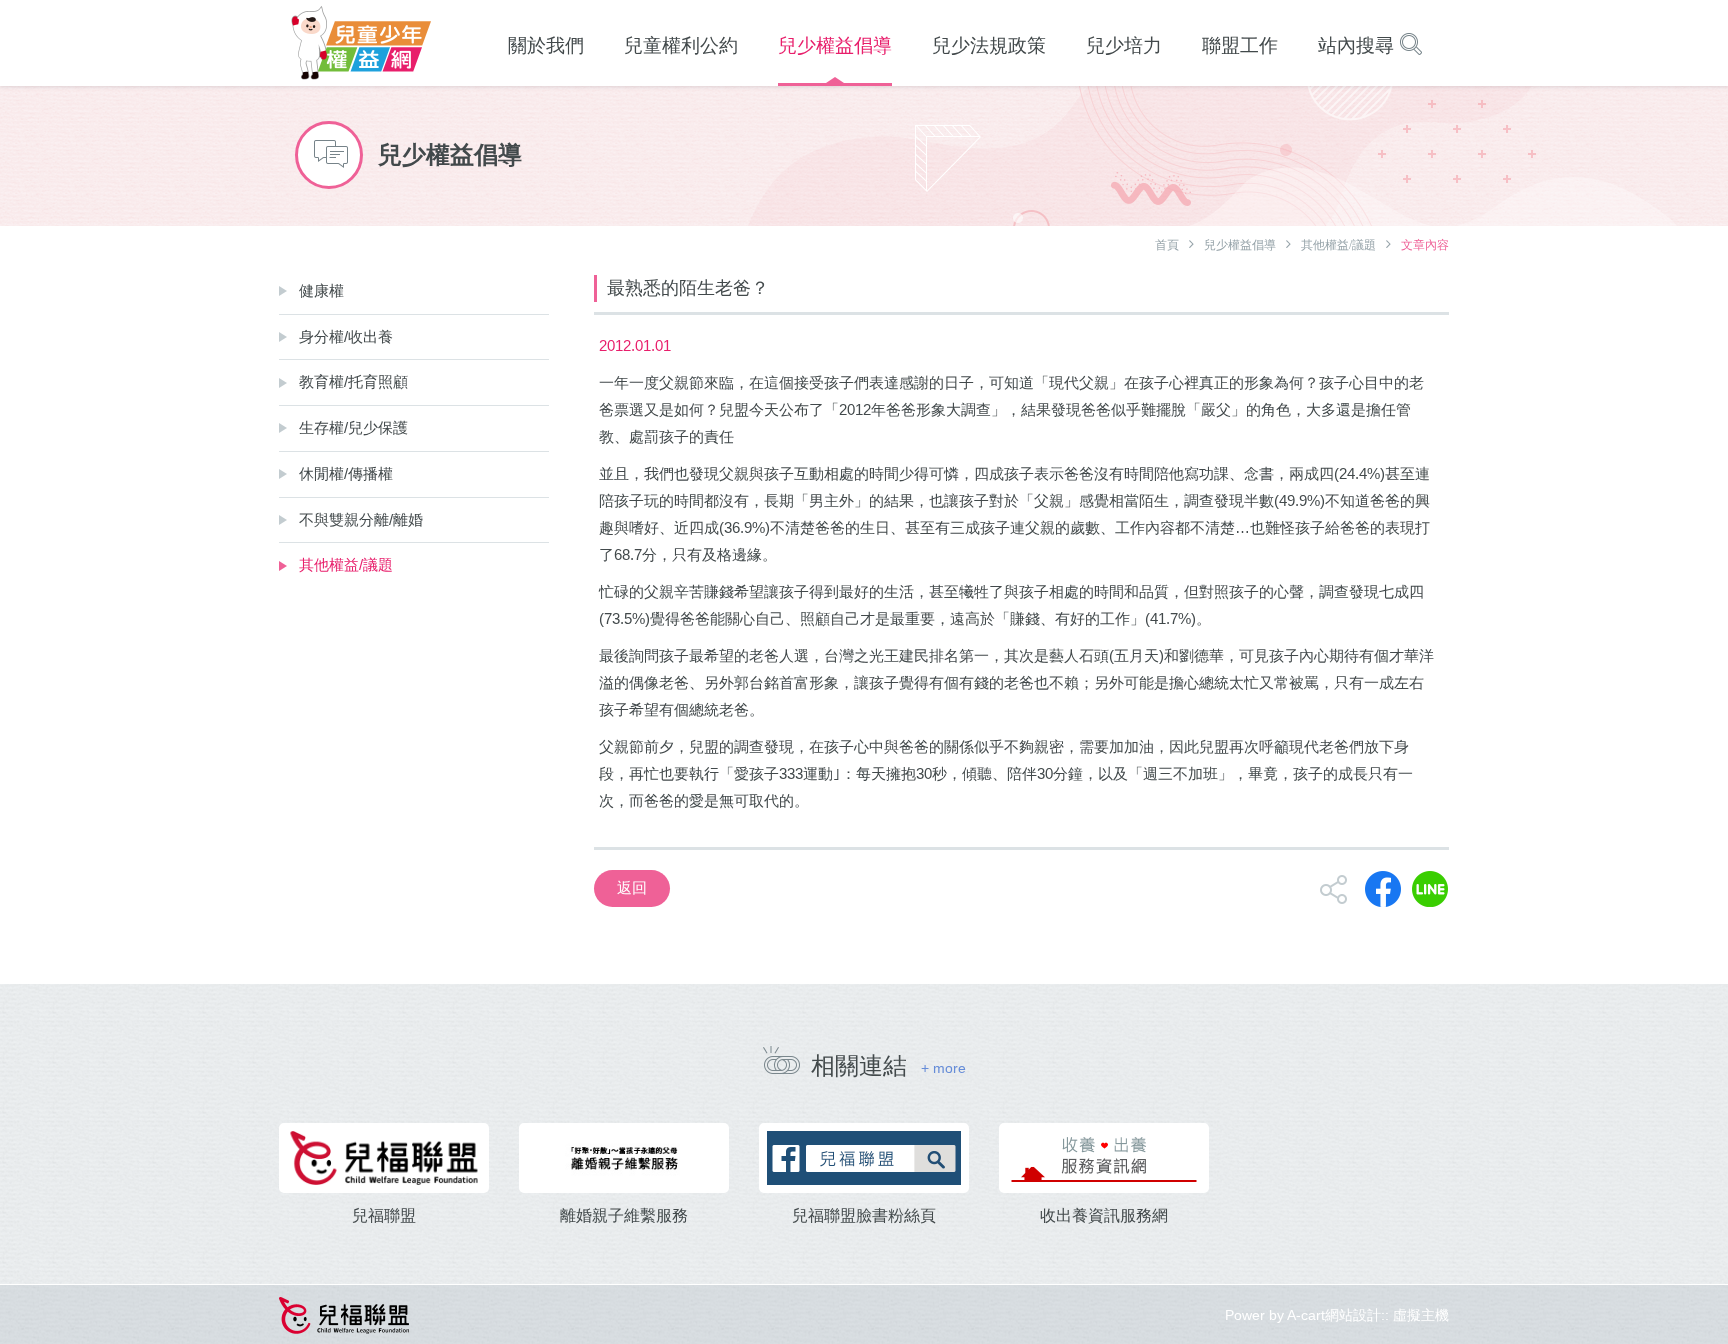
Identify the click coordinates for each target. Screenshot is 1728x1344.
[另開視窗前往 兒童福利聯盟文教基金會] (344, 1313)
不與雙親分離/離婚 (361, 519)
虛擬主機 (1421, 1315)
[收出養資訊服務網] (1104, 1158)
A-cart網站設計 (1334, 1315)
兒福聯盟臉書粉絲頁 (864, 1215)
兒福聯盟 (384, 1215)
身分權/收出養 (346, 336)
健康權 (321, 290)
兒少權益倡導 (1240, 245)
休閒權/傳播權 (346, 473)
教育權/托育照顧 (353, 381)
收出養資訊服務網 (1104, 1215)
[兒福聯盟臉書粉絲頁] (864, 1158)
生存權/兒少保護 (353, 427)
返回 (632, 887)
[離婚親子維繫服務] (624, 1158)
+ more (943, 1068)
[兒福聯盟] (384, 1158)
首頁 (1167, 245)
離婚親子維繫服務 (624, 1215)
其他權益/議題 (1338, 245)
